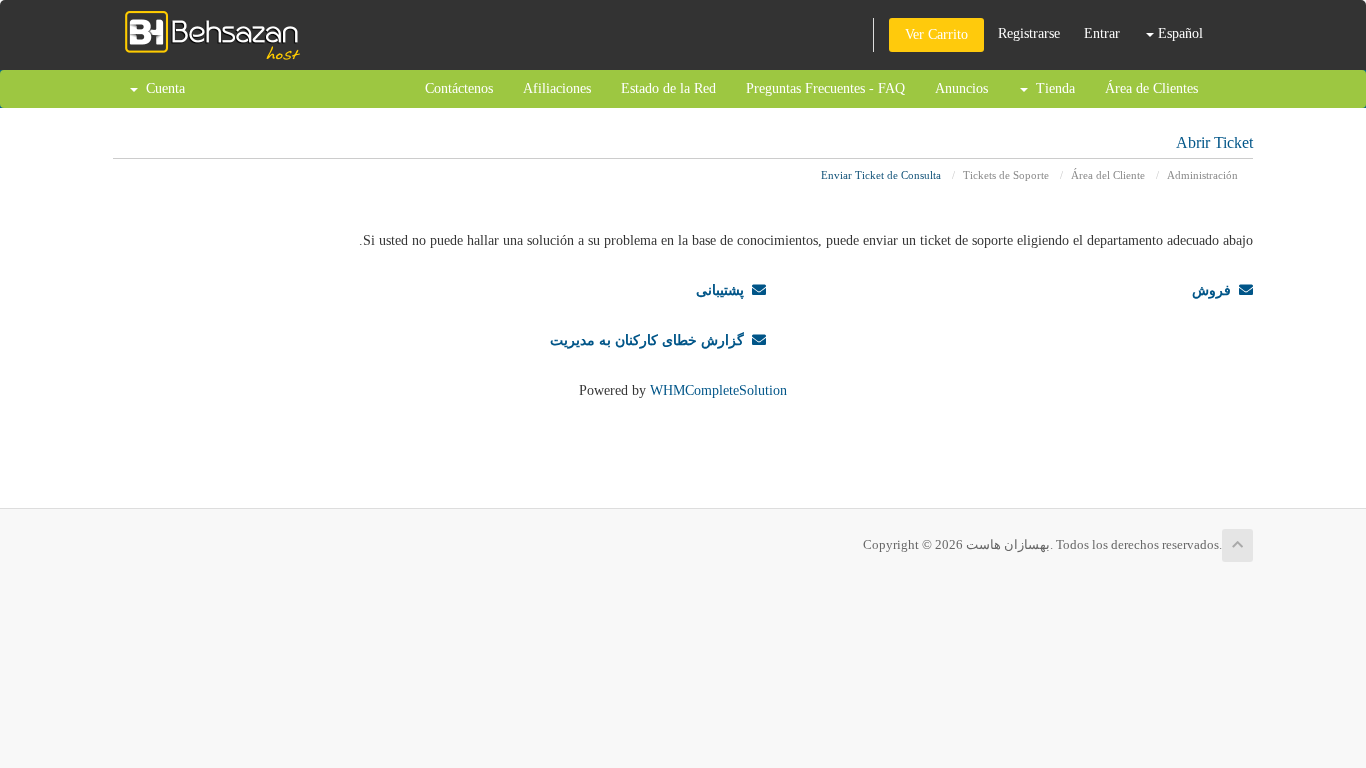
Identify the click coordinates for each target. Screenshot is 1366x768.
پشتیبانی (724, 290)
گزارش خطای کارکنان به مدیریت (651, 340)
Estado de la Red (668, 88)
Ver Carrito (936, 34)
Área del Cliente (1108, 175)
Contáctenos (459, 88)
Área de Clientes (1151, 88)
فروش (1215, 290)
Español (1178, 33)
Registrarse (1029, 33)
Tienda (1051, 88)
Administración (1202, 175)
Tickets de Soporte (1006, 175)
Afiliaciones (557, 88)
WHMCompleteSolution (718, 390)
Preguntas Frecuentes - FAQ (825, 88)
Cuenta (161, 88)
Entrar (1102, 33)
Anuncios (961, 88)
